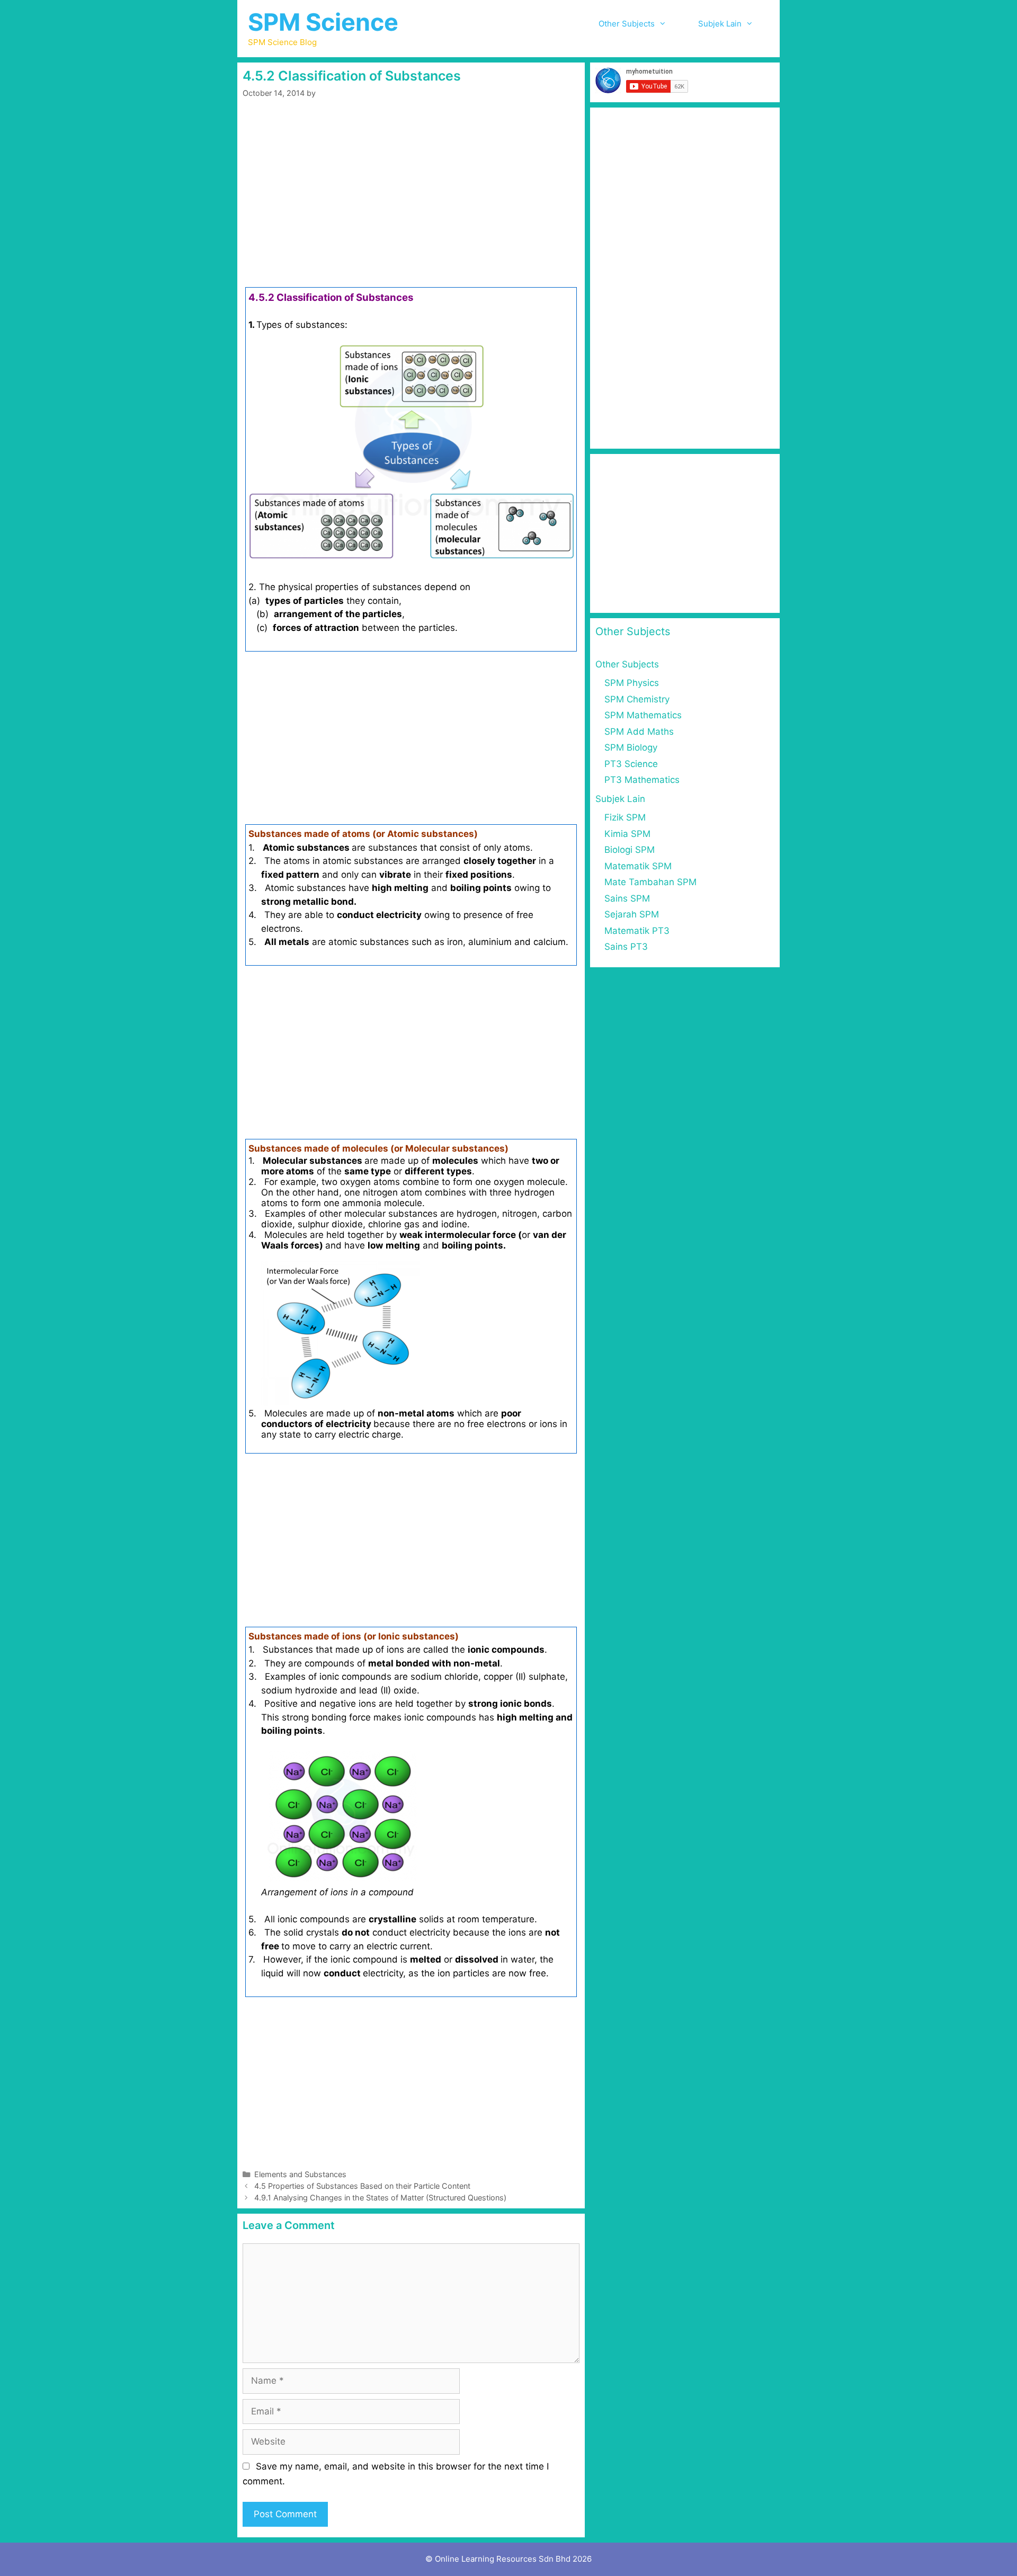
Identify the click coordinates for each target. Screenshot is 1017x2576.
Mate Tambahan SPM (650, 882)
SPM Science (323, 22)
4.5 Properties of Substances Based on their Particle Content (362, 2186)
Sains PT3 (626, 947)
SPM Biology (631, 747)
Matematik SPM (638, 866)
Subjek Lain (720, 24)
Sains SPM (627, 898)
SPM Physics (632, 683)
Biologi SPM (630, 850)
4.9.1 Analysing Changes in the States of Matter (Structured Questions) (380, 2198)
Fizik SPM (625, 817)
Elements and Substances (300, 2174)
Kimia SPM (627, 834)
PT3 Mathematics (642, 780)
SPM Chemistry (637, 699)
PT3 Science (631, 764)
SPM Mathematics (643, 715)
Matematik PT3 (637, 931)
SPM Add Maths (639, 732)
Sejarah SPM (632, 914)
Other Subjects (627, 24)
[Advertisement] (411, 209)
